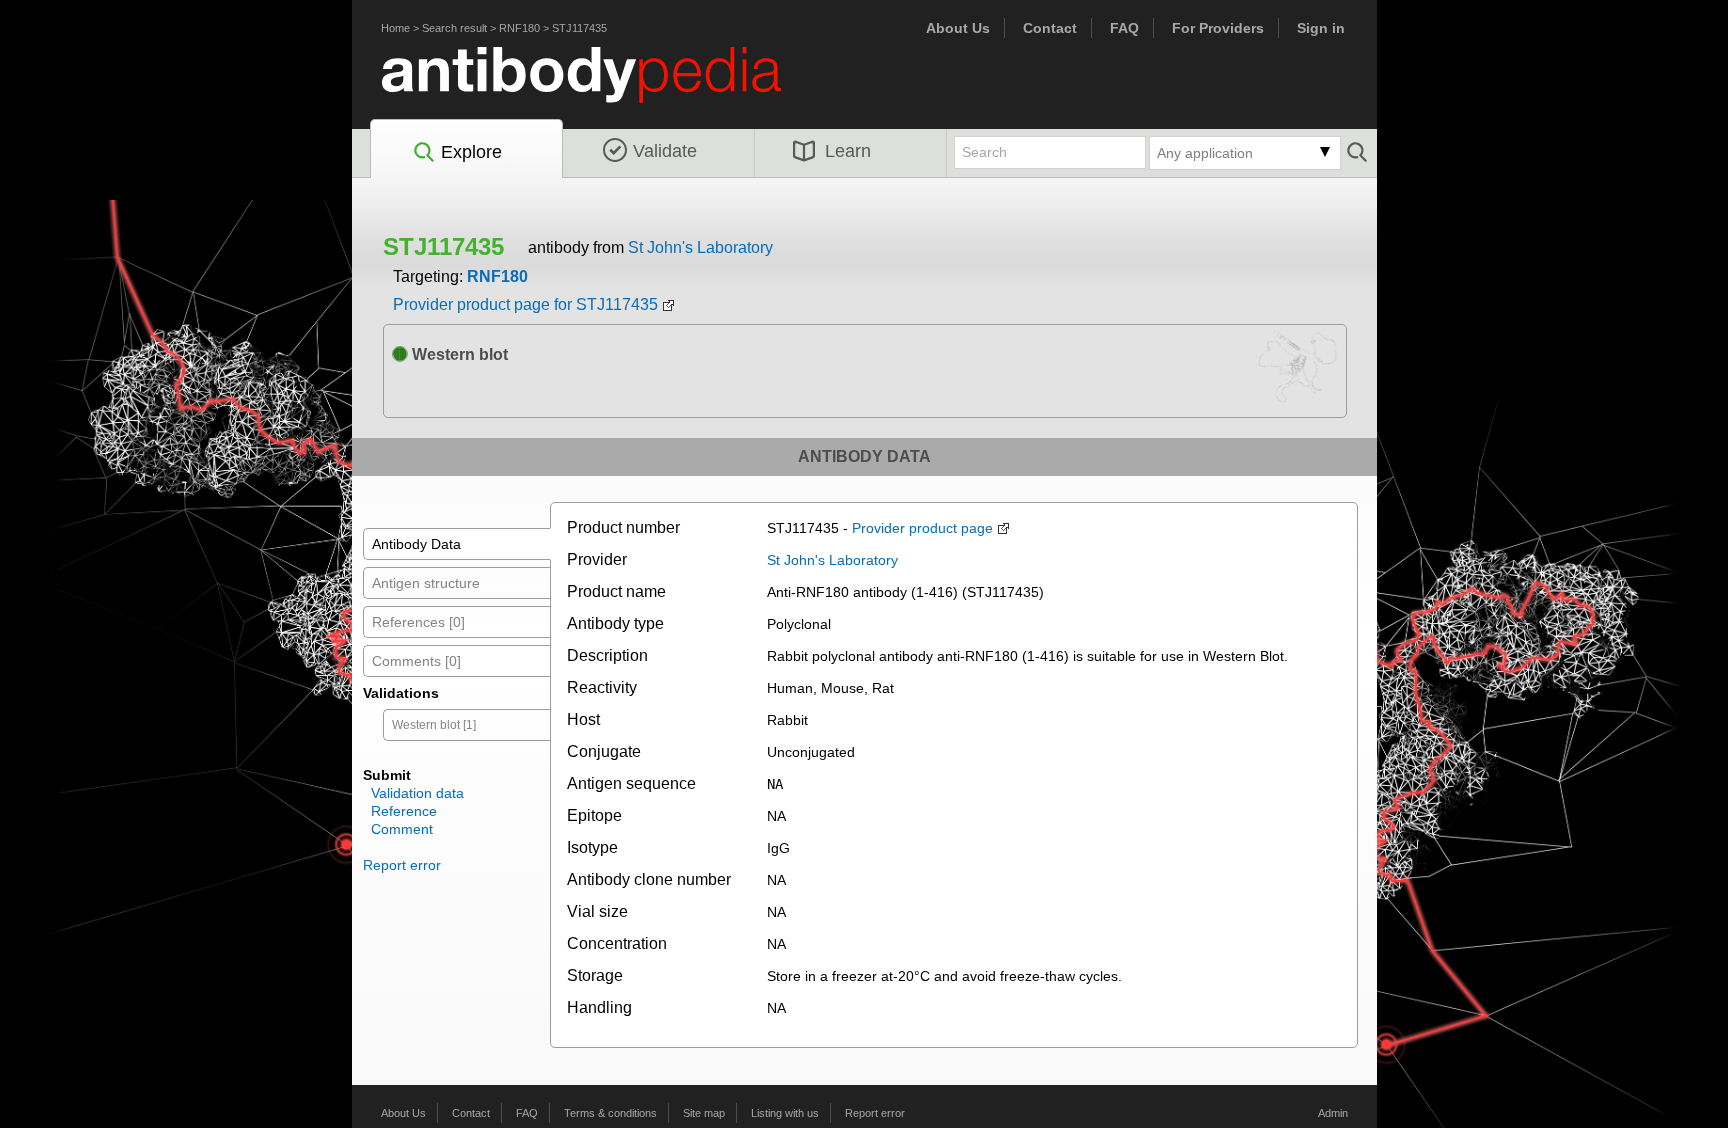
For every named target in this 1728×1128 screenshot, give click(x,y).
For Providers (1218, 28)
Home (395, 28)
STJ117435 (579, 28)
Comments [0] (416, 661)
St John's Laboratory (700, 247)
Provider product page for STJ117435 (525, 304)
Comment (402, 829)
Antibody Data (416, 544)
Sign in (1321, 28)
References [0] (418, 622)
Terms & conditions (610, 1113)
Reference (404, 811)
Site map (704, 1113)
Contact (1050, 28)
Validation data (417, 793)
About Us (958, 28)
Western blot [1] (434, 725)
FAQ (1124, 28)
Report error (402, 865)
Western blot (458, 354)
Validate (665, 151)
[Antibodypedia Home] (602, 86)
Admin (1333, 1113)
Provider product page (922, 528)
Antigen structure (426, 583)
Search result (454, 28)
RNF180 (519, 28)
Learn (848, 151)
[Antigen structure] (1298, 374)
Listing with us (785, 1113)
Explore (471, 152)
